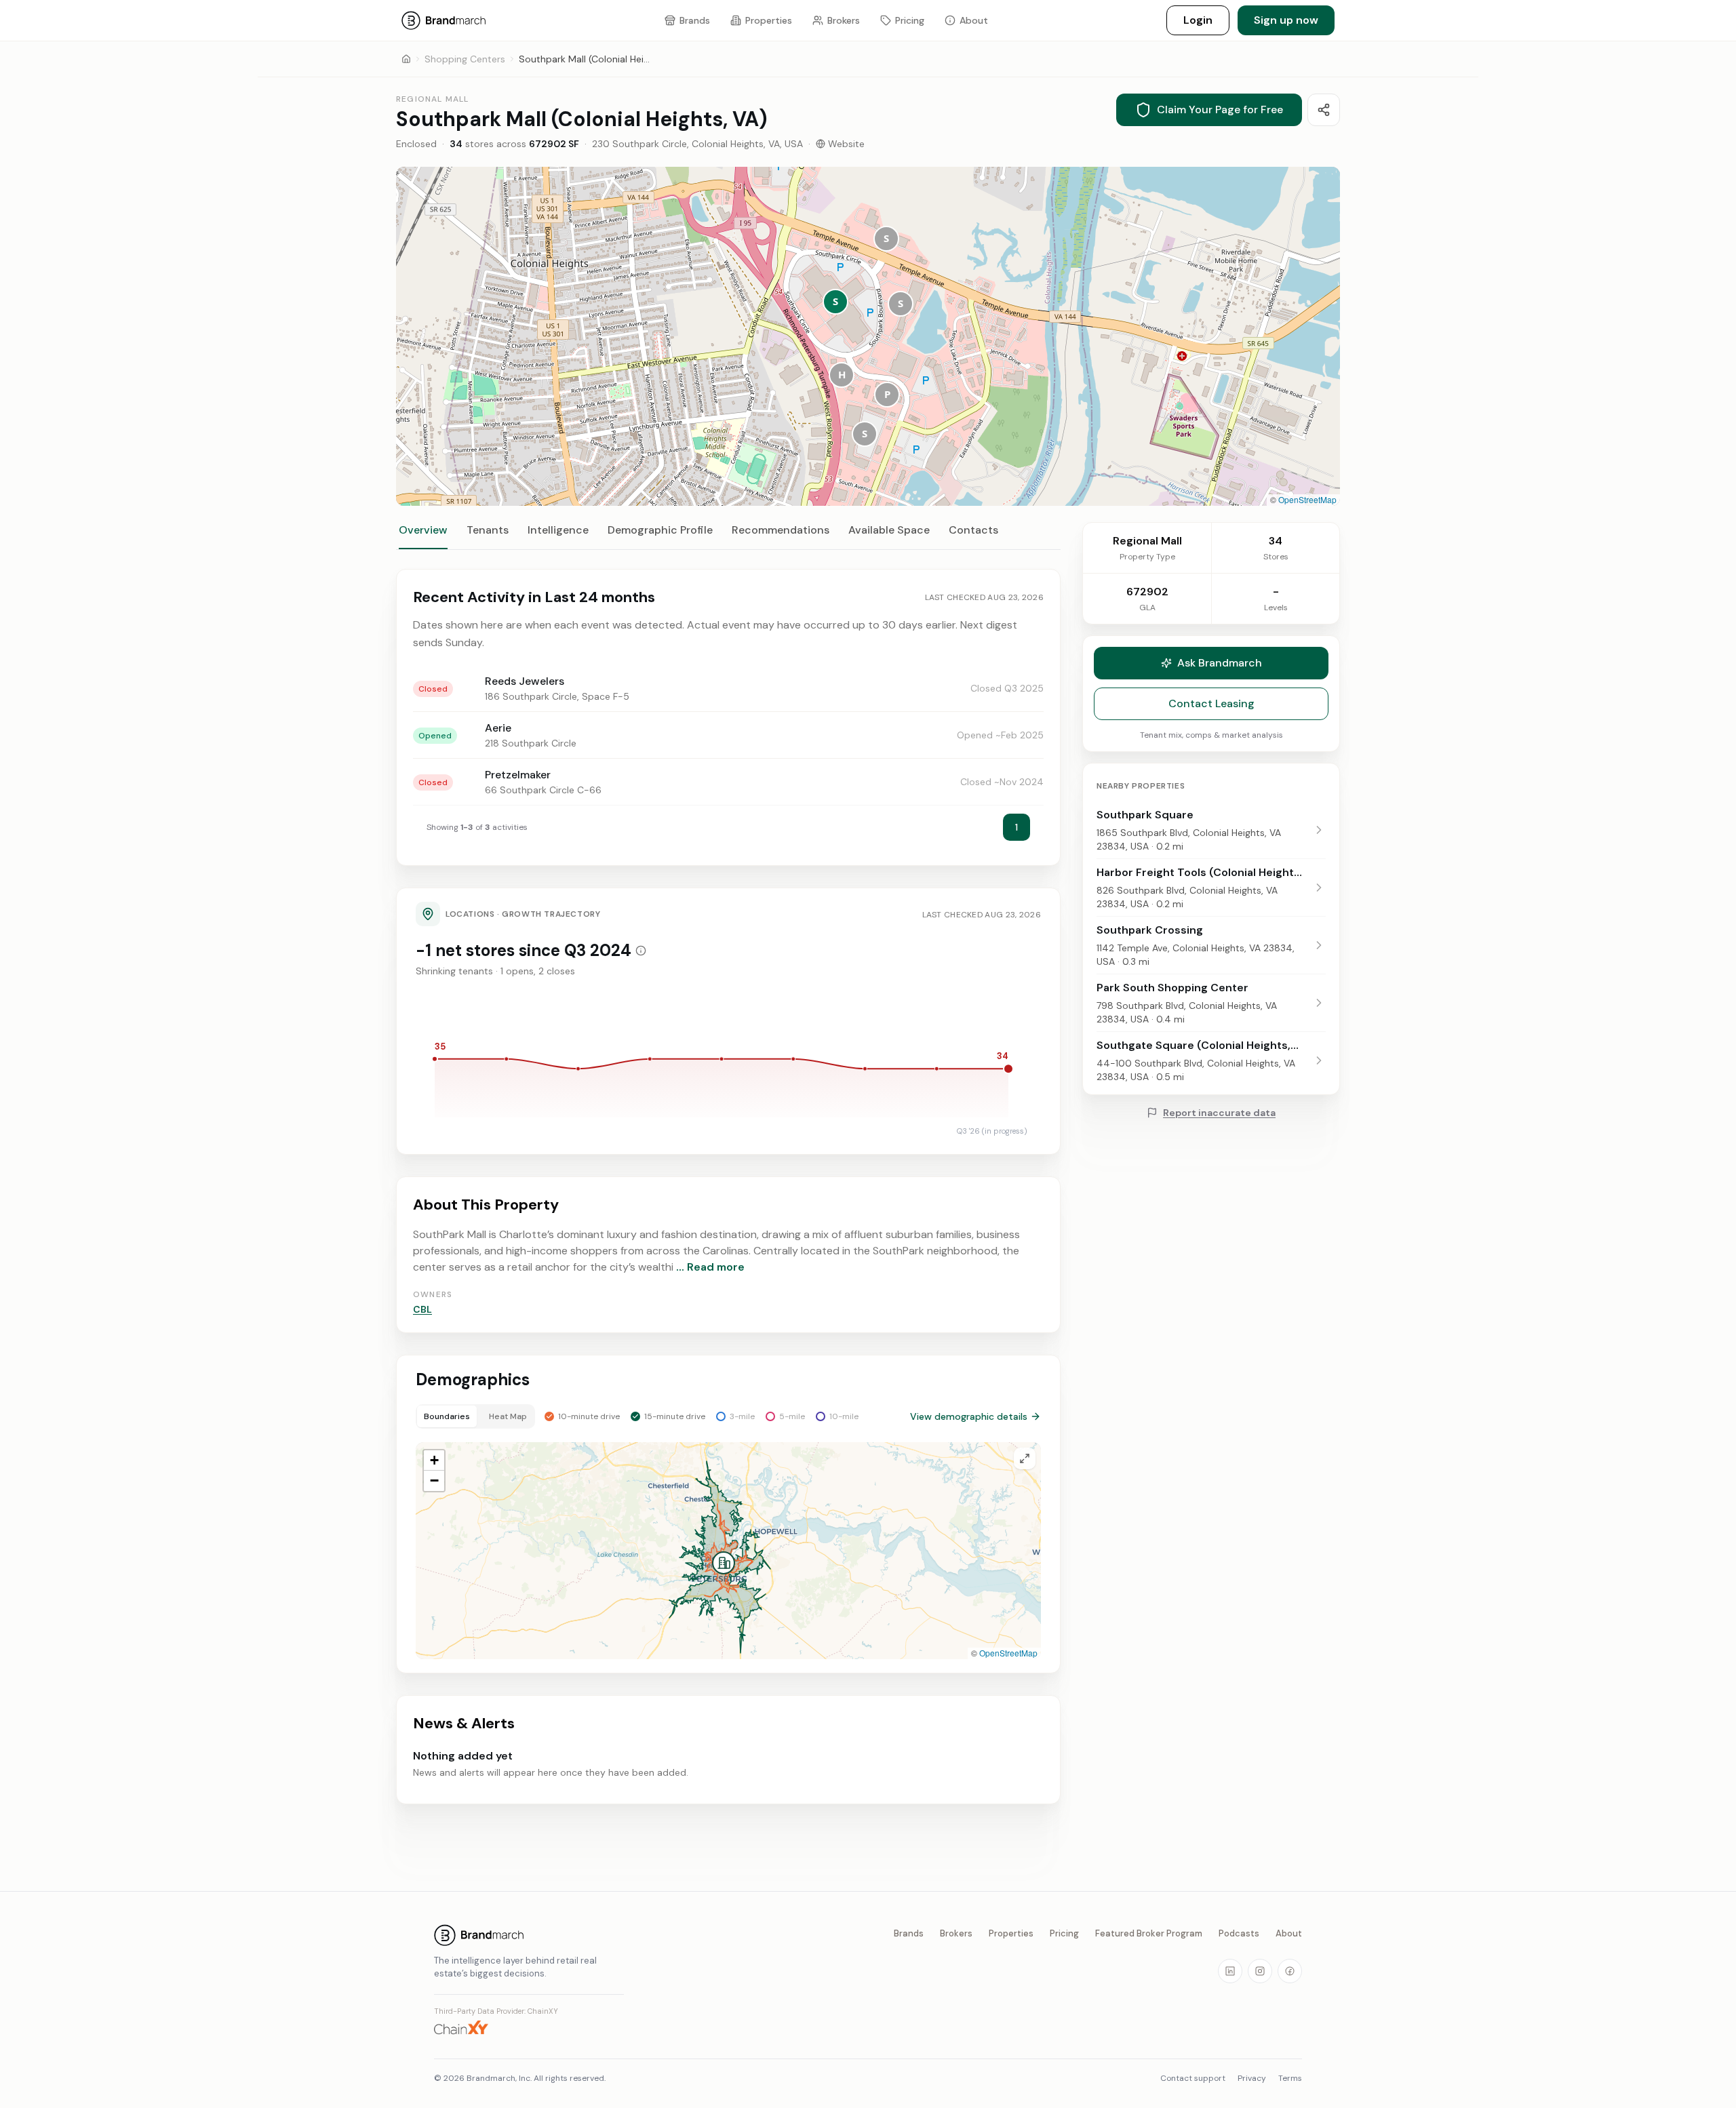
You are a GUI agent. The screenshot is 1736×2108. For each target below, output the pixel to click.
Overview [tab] (423, 530)
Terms (1290, 2078)
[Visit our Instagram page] (1260, 1971)
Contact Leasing (1211, 703)
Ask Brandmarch (1220, 663)
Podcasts (1239, 1933)
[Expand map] (1025, 1458)
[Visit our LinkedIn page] (1230, 1971)
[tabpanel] (728, 1187)
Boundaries (447, 1416)
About (1289, 1933)
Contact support (1193, 2078)
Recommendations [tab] (781, 530)
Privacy (1252, 2078)
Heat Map (508, 1416)
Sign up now (1286, 20)
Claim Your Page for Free (1220, 110)
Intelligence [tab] (558, 530)
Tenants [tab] (488, 530)
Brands (909, 1933)
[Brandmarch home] (529, 1935)
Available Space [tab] (889, 530)
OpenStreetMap (1307, 499)
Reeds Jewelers (525, 681)
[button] (835, 302)
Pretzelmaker (518, 775)
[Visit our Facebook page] (1290, 1971)
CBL (422, 1309)
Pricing (1064, 1933)
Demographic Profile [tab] (660, 530)
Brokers (956, 1933)
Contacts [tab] (973, 530)
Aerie (498, 728)
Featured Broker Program (1149, 1933)
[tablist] (728, 536)
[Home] (406, 59)
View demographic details (969, 1416)
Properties (1011, 1933)
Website (846, 144)
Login (1198, 20)
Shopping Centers (465, 59)
